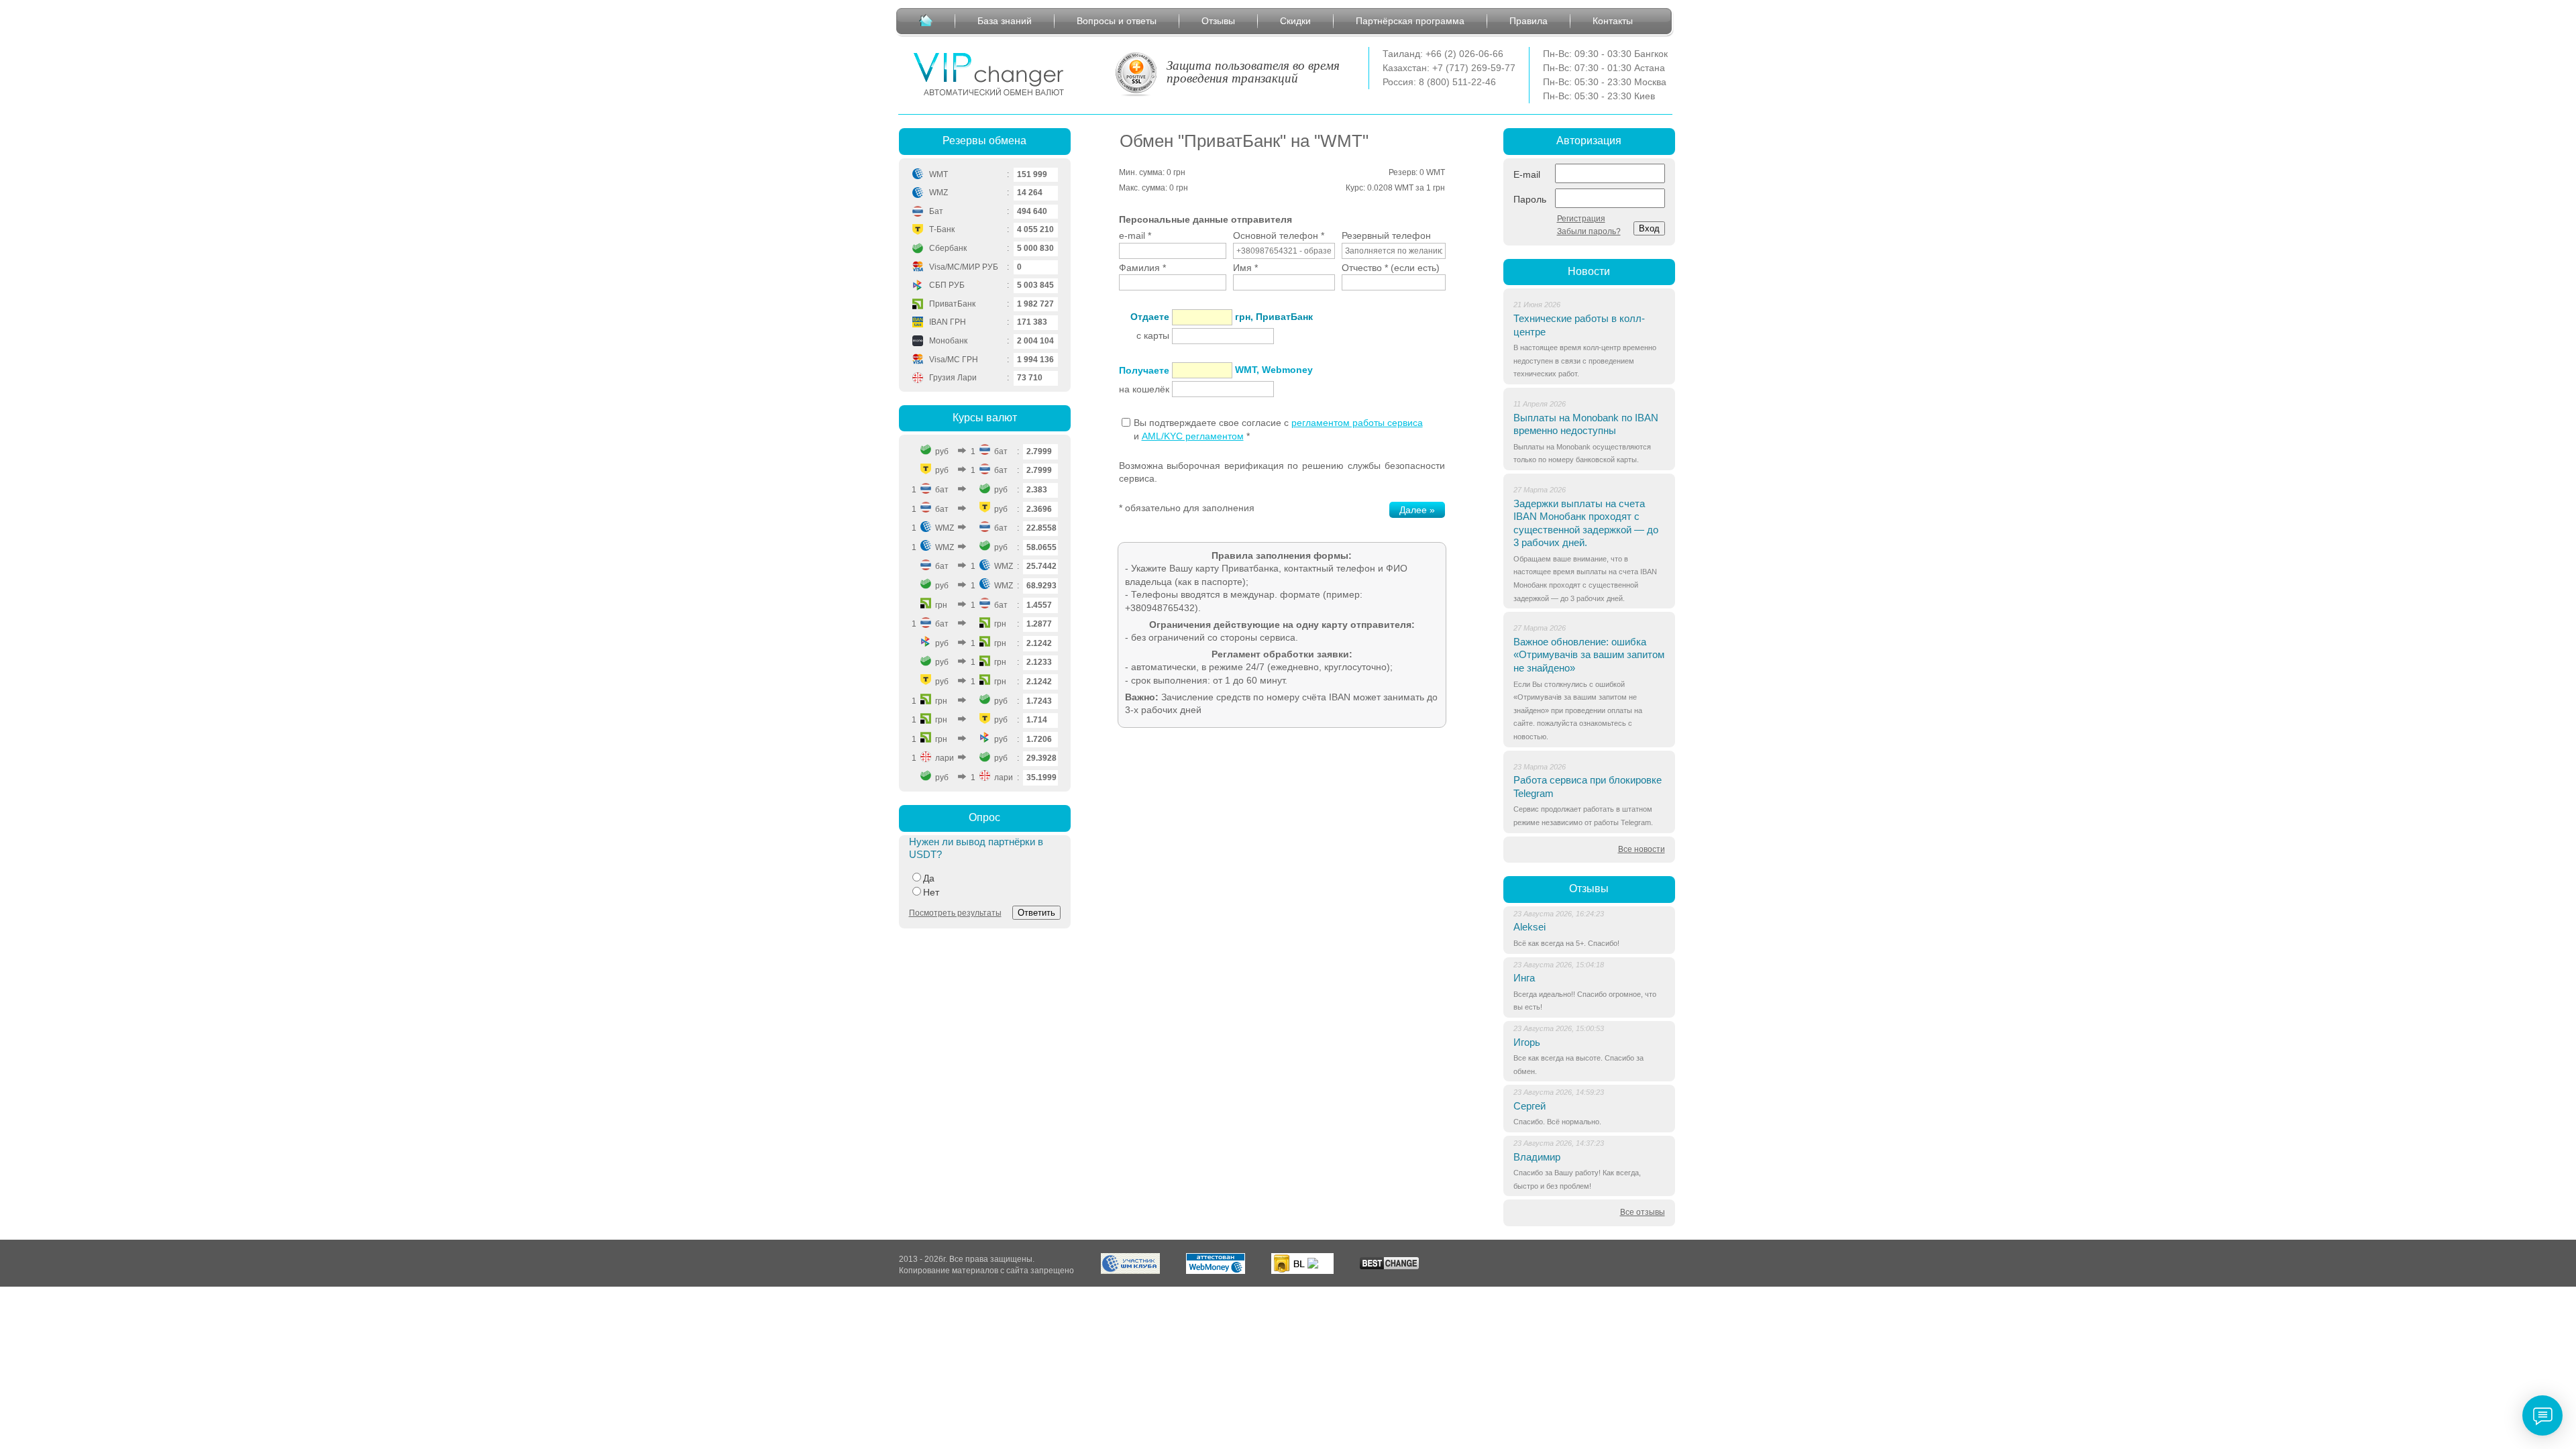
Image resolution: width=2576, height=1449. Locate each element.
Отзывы (1218, 21)
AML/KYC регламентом (1193, 436)
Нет (931, 892)
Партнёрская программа (1410, 21)
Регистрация (1581, 219)
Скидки (1295, 21)
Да (929, 878)
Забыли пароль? (1589, 231)
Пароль (1530, 199)
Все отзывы (1643, 1212)
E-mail (1527, 174)
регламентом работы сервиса (1357, 423)
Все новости (1642, 849)
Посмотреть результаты (955, 913)
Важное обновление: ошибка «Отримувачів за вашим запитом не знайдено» (1589, 655)
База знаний (1005, 21)
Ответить (1036, 913)
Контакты (1613, 21)
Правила (1528, 21)
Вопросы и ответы (1117, 21)
